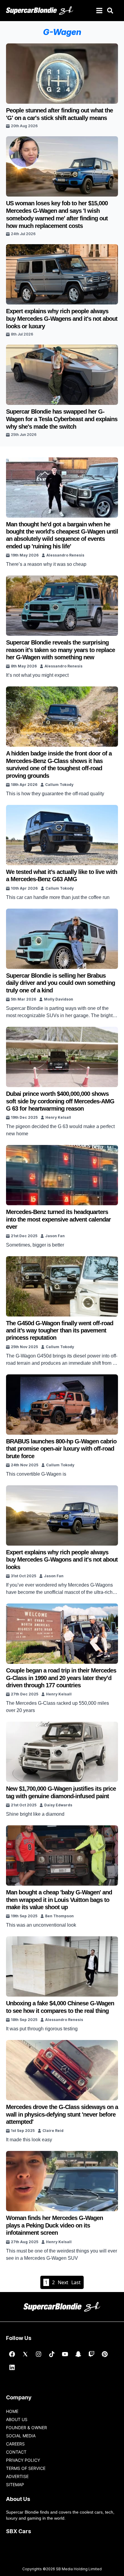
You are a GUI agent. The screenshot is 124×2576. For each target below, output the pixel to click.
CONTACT (16, 2452)
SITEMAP (15, 2485)
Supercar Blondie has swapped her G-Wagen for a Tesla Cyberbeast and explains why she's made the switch (62, 419)
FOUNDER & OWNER (26, 2428)
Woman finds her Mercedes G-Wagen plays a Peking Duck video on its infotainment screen (54, 2225)
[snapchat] (78, 2354)
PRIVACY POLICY (23, 2460)
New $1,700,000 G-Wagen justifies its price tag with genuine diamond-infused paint (61, 1792)
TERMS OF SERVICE (26, 2468)
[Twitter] (25, 2354)
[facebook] (12, 2354)
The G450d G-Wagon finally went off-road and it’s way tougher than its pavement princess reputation (60, 1331)
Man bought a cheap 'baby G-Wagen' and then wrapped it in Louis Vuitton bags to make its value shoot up (59, 1900)
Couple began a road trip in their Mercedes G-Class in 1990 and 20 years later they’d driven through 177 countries (61, 1678)
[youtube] (65, 2354)
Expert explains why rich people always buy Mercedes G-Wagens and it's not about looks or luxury (62, 319)
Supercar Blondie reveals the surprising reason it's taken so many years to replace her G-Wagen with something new (60, 650)
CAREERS (15, 2444)
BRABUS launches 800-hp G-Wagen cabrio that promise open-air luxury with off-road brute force (61, 1449)
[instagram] (39, 2354)
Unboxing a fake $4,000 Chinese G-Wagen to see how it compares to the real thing (60, 2007)
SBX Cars (19, 2531)
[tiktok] (52, 2354)
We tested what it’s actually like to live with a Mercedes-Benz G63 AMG (62, 875)
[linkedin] (12, 2367)
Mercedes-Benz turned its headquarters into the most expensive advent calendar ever (58, 1219)
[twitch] (91, 2354)
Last (76, 2282)
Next (63, 2282)
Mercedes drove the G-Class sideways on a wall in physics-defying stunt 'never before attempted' (62, 2114)
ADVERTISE (17, 2476)
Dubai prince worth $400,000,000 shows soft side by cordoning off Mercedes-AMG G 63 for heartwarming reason (60, 1101)
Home (12, 2411)
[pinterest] (105, 2354)
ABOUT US (17, 2419)
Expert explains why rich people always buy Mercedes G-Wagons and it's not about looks (62, 1560)
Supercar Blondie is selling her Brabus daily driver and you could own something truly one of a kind (60, 983)
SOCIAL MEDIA (21, 2436)
